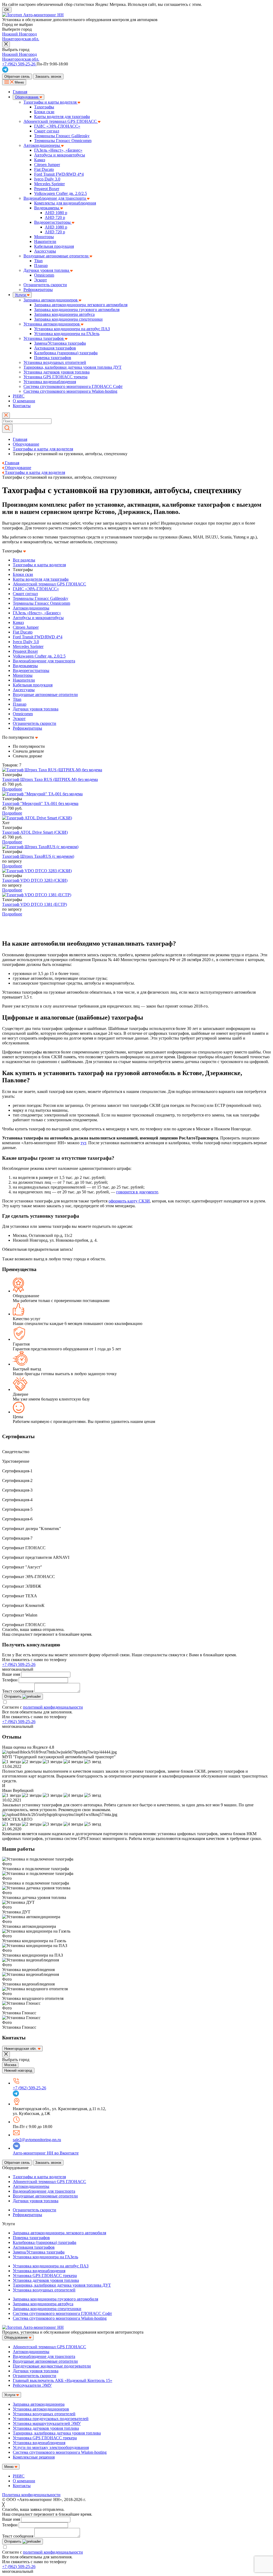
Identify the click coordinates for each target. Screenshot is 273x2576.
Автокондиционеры (42, 145)
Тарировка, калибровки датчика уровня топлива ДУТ (73, 367)
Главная (20, 92)
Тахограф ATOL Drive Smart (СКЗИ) (35, 832)
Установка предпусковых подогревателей (51, 2419)
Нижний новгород (18, 2070)
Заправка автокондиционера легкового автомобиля (81, 305)
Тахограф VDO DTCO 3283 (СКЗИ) (35, 880)
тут (83, 1143)
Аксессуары (45, 251)
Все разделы (24, 560)
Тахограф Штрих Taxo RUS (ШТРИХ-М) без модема (50, 779)
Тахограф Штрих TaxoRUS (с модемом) (38, 856)
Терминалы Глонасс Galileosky (62, 136)
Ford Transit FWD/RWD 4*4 (59, 174)
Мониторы (44, 237)
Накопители (45, 241)
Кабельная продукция (54, 246)
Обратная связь (17, 76)
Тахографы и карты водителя (51, 102)
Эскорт (41, 280)
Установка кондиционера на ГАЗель (67, 334)
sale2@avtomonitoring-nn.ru (37, 2140)
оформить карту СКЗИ (129, 1201)
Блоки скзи (44, 112)
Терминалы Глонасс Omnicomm (63, 141)
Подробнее (12, 789)
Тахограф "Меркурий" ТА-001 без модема (40, 803)
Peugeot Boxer (47, 189)
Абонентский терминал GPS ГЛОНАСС (61, 121)
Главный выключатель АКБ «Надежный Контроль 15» (63, 2380)
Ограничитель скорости (45, 285)
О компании (24, 401)
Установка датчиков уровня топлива (57, 372)
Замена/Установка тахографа (60, 343)
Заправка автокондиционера (39, 2404)
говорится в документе (137, 1192)
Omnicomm (44, 275)
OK (7, 10)
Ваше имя (11, 1674)
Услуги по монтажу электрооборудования (51, 2447)
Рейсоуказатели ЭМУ (32, 2385)
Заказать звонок (48, 76)
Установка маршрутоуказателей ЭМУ (47, 2423)
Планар (41, 266)
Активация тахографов (55, 348)
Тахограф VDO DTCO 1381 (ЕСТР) (35, 904)
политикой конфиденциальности (53, 1707)
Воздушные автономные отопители (57, 256)
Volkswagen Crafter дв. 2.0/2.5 (61, 193)
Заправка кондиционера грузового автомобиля (77, 310)
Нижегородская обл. (21, 39)
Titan (38, 261)
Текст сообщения (18, 1691)
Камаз (40, 160)
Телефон (10, 1680)
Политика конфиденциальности (31, 2495)
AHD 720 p (55, 217)
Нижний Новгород (19, 34)
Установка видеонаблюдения (50, 382)
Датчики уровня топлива (47, 270)
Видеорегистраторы (53, 222)
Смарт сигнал (47, 131)
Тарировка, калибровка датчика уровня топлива (57, 2433)
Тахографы (44, 107)
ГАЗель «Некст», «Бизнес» (58, 150)
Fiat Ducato (44, 169)
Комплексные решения (34, 2457)
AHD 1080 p (56, 213)
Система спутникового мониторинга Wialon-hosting (70, 391)
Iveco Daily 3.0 (47, 179)
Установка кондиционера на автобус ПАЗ (72, 329)
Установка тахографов (44, 338)
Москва (10, 2065)
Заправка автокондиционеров (51, 300)
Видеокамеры (47, 208)
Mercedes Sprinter (49, 184)
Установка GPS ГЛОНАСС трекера (55, 377)
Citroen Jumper (47, 165)
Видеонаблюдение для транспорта (55, 198)
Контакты (22, 406)
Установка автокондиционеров (52, 324)
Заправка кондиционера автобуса (64, 314)
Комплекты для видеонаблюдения (65, 203)
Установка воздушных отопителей (55, 362)
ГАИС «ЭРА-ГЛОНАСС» (57, 126)
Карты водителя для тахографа (62, 117)
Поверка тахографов (53, 358)
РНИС (19, 396)
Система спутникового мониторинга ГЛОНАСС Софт (73, 386)
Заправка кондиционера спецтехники (68, 319)
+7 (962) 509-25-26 (19, 1664)
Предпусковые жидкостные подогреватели (52, 2366)
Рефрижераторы (38, 290)
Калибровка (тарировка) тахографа (66, 353)
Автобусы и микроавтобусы (60, 155)
